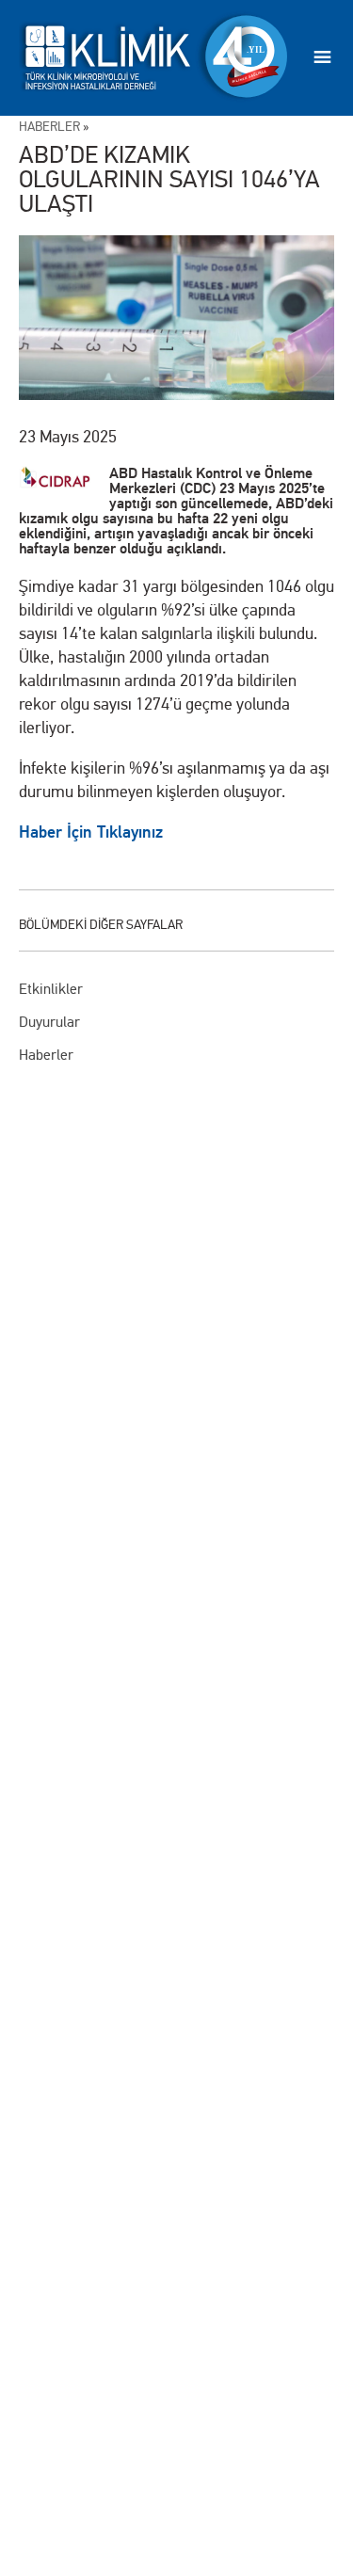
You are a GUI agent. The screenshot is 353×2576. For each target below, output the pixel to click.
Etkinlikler (51, 989)
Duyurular (49, 1022)
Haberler (46, 1055)
